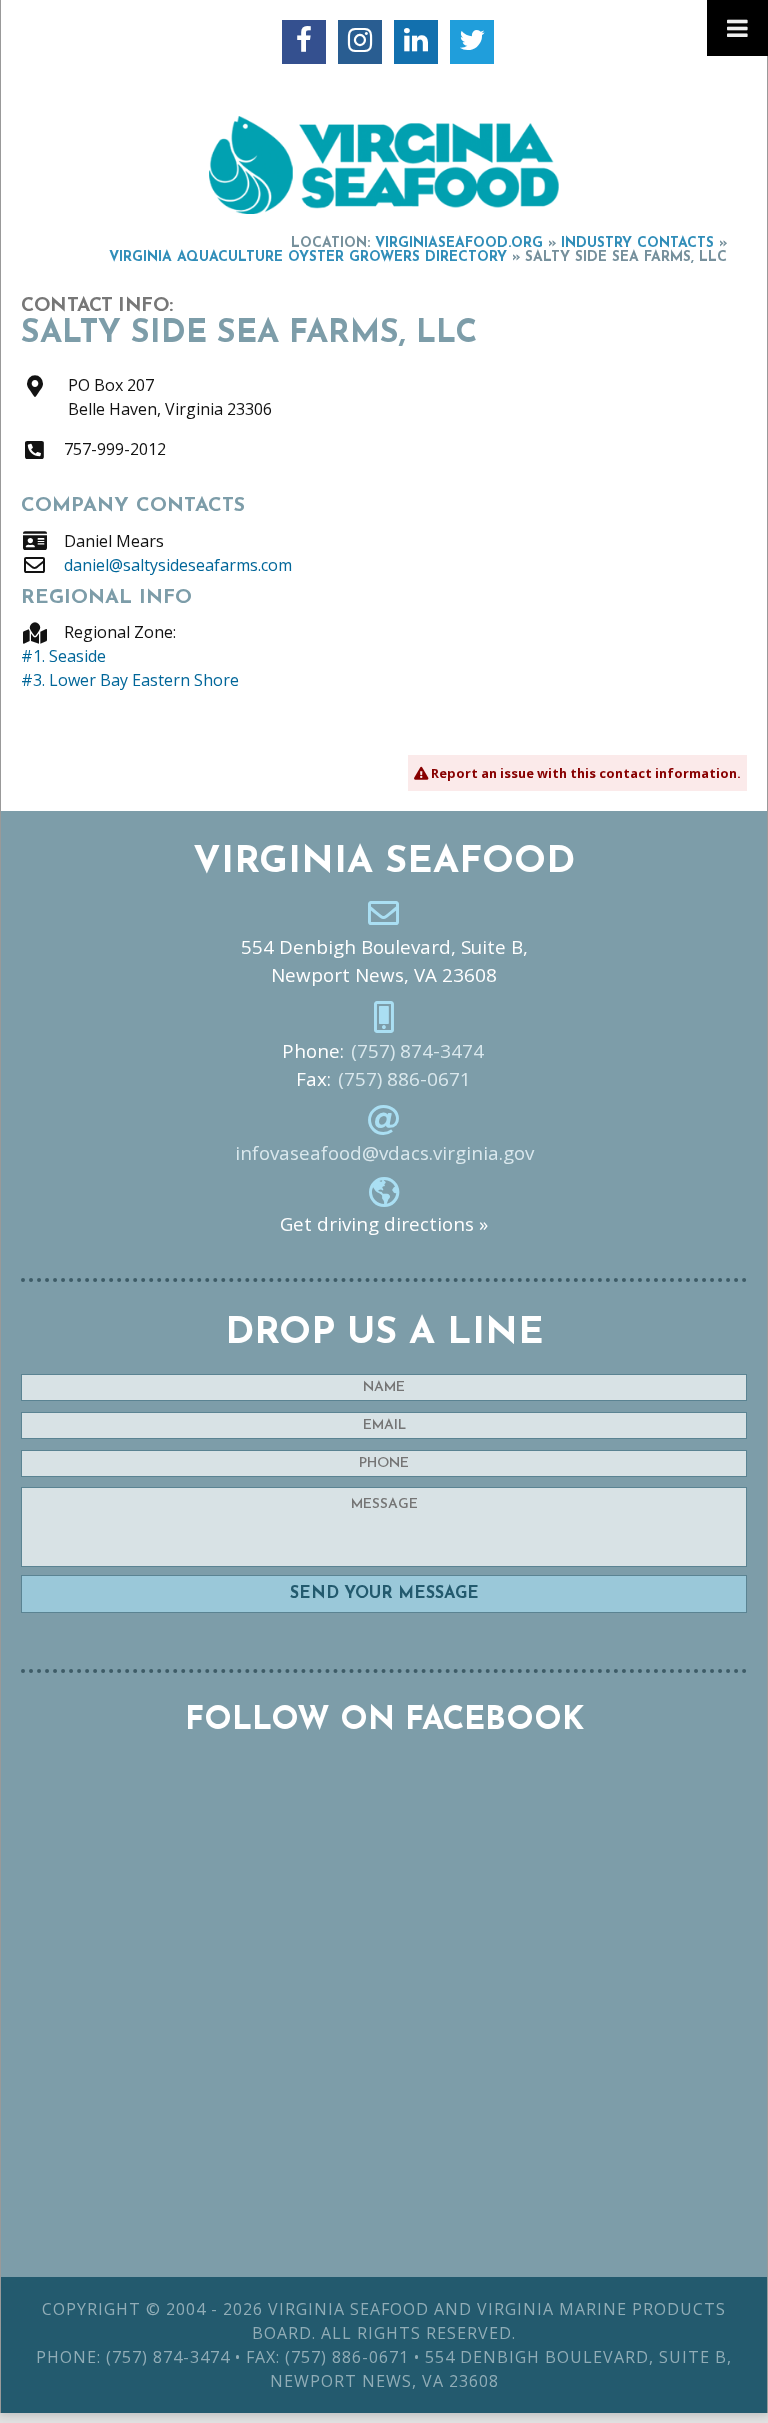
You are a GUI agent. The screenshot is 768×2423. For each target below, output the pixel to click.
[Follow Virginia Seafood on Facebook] (304, 42)
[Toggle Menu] (737, 28)
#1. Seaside (63, 656)
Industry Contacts (637, 243)
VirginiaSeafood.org (459, 243)
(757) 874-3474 (417, 1051)
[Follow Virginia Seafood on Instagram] (360, 42)
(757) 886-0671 (404, 1079)
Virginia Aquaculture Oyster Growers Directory (308, 257)
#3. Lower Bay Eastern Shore (130, 680)
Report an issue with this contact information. (584, 773)
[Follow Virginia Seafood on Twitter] (472, 42)
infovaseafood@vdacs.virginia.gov (384, 1153)
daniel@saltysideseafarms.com (178, 565)
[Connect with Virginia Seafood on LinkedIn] (416, 42)
